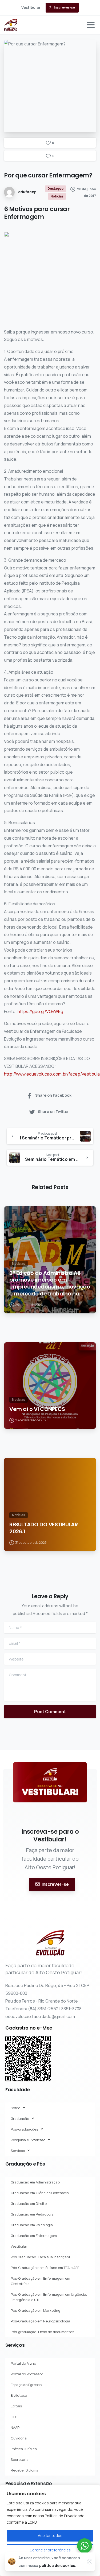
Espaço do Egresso (26, 2385)
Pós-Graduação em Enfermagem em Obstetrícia (40, 2281)
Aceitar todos (50, 2536)
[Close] (90, 2562)
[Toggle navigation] (91, 25)
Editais (16, 2406)
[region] (50, 2530)
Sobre (15, 2108)
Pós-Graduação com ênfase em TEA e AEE (45, 2268)
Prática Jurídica (24, 2449)
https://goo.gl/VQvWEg (40, 1011)
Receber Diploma (25, 2470)
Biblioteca (19, 2395)
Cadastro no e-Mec (29, 2028)
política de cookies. (58, 2565)
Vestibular (19, 2246)
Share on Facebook (53, 1095)
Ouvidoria (19, 2438)
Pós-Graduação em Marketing (35, 2310)
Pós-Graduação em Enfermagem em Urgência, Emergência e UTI (49, 2297)
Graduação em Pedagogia (32, 2214)
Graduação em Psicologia (32, 2225)
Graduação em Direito (29, 2203)
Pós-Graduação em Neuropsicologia (40, 2321)
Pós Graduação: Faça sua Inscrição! (40, 2257)
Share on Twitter (53, 1112)
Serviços (18, 2151)
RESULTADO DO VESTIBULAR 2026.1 (44, 1528)
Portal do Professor (27, 2374)
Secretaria (20, 2459)
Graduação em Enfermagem (34, 2236)
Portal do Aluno (23, 2363)
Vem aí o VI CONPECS (37, 1409)
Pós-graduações (24, 2129)
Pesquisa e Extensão (28, 2140)
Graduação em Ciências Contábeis (40, 2193)
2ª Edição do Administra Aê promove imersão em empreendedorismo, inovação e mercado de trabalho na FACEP (50, 1283)
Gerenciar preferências (50, 2550)
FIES (14, 2417)
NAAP (15, 2427)
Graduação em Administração (35, 2182)
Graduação (20, 2119)
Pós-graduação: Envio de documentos (42, 2332)
